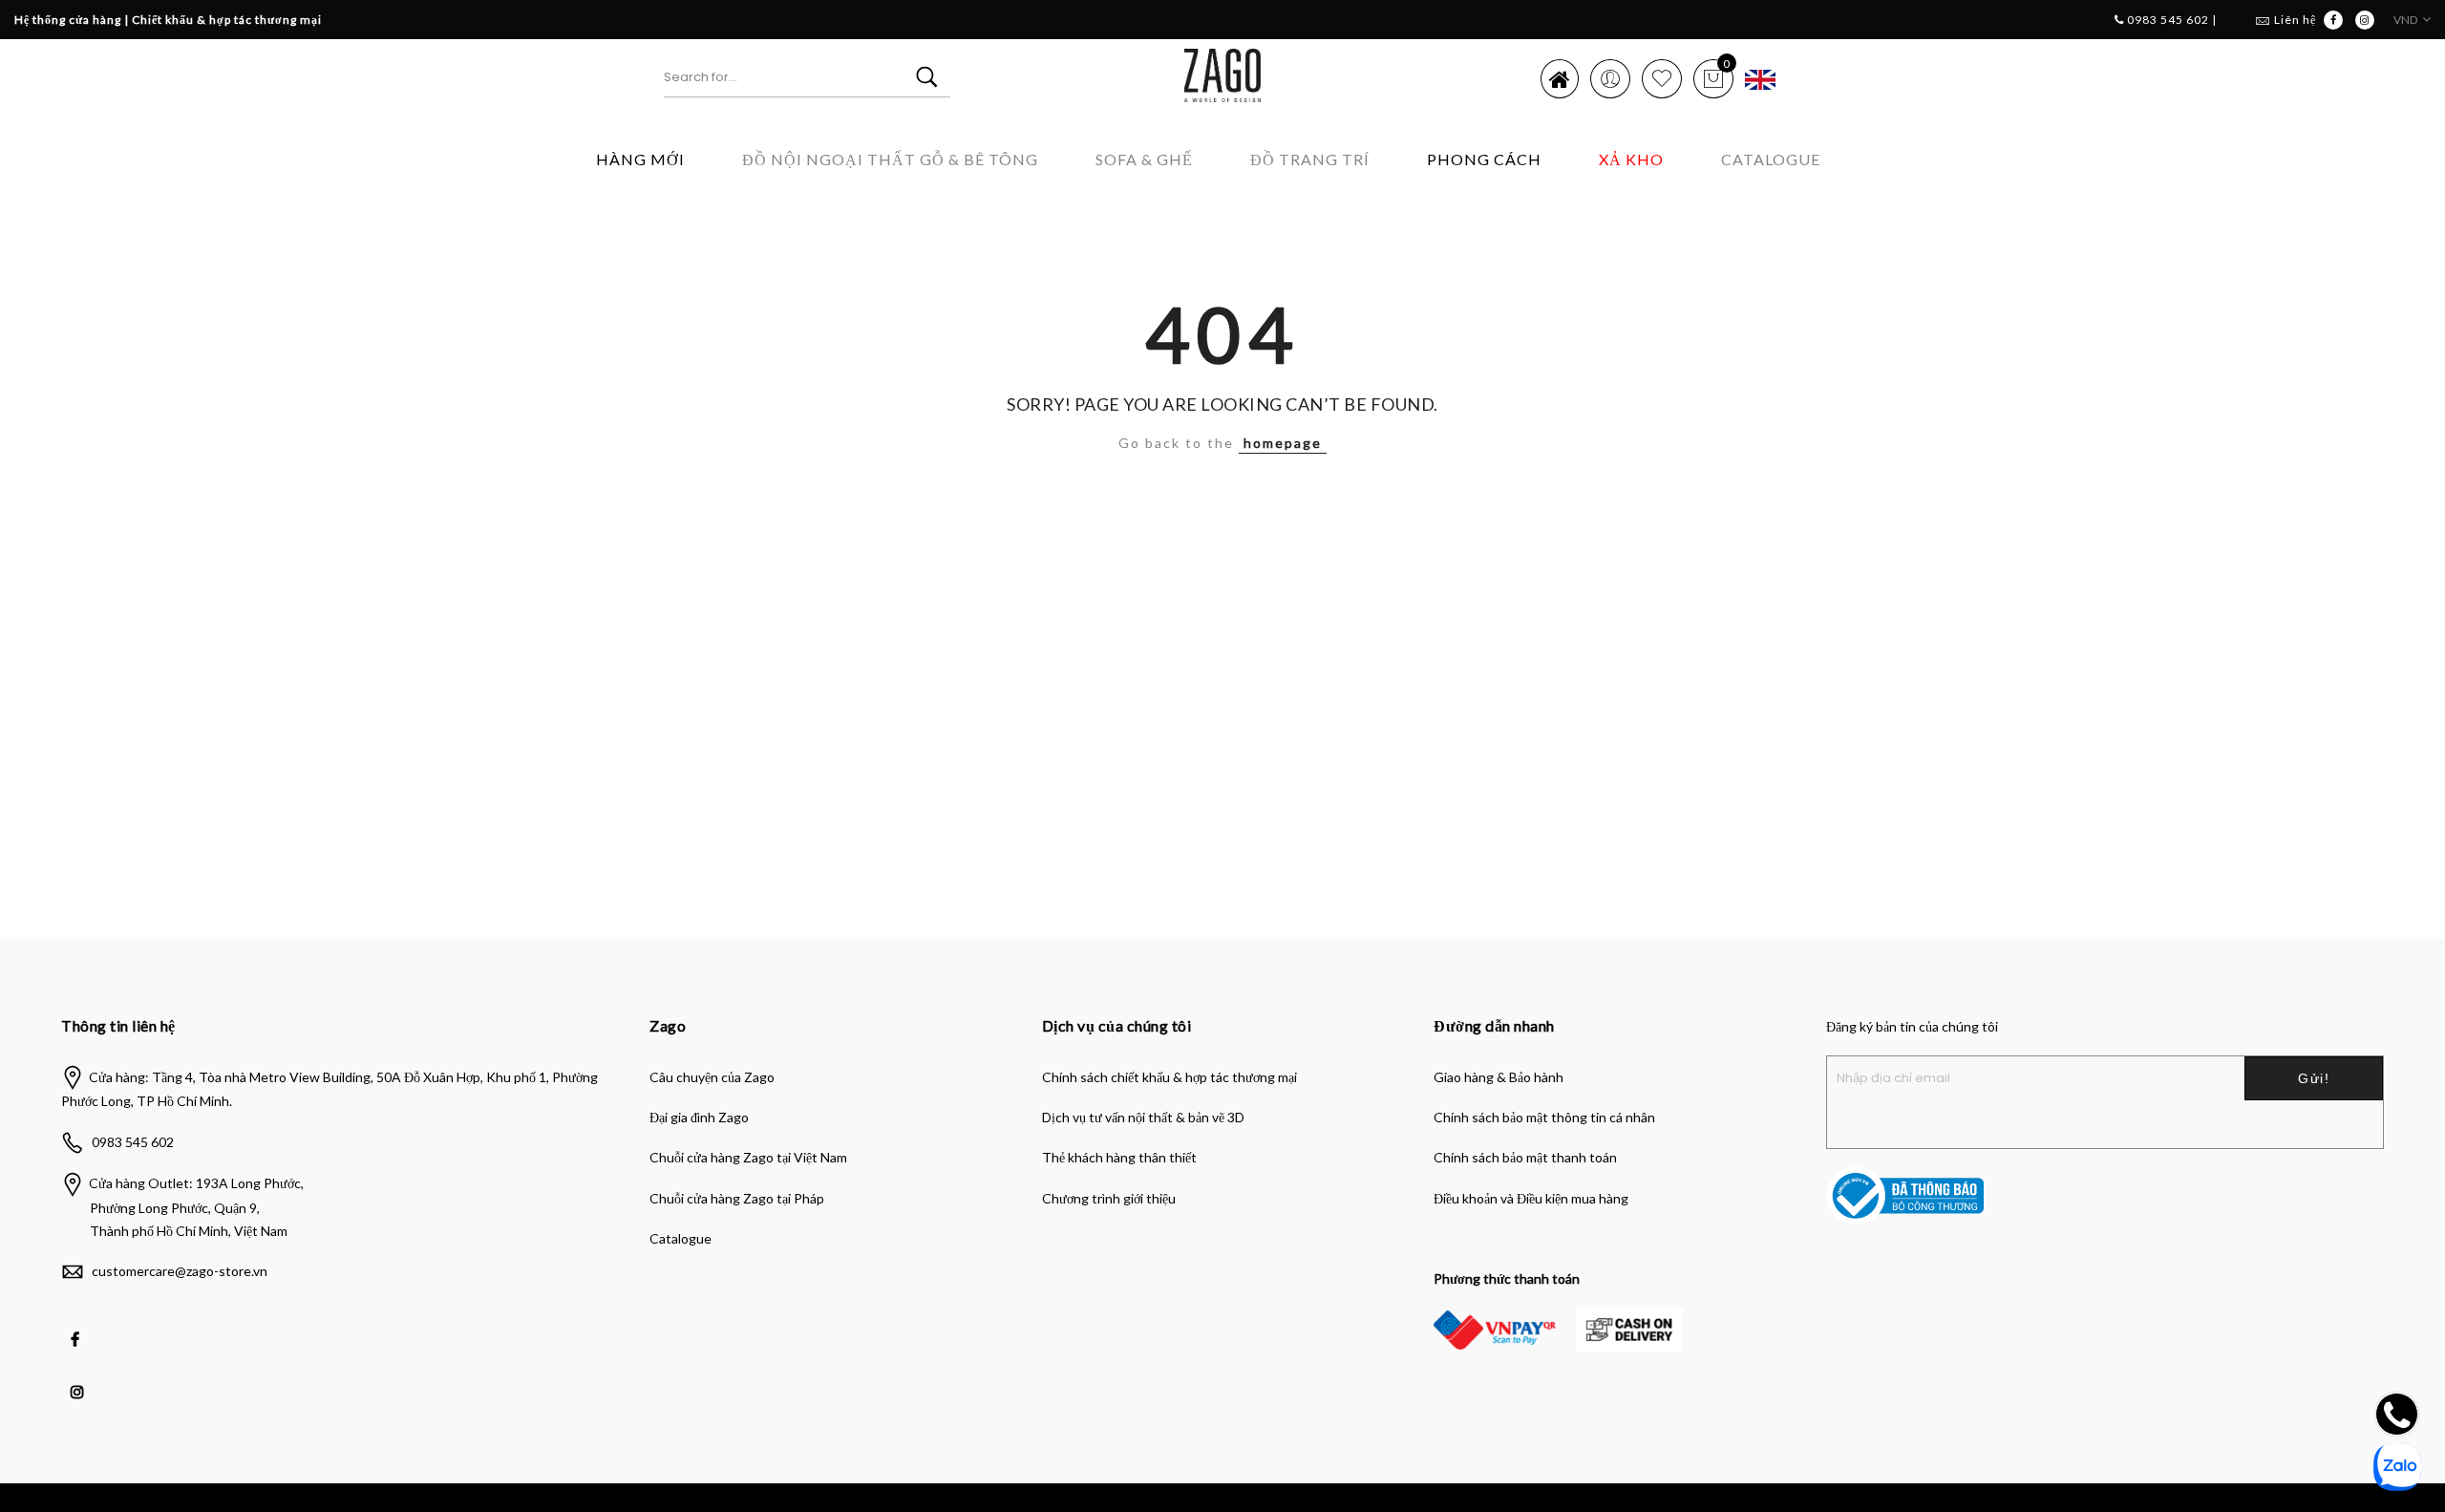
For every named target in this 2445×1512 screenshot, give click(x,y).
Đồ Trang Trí (1310, 159)
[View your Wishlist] (1662, 78)
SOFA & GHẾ (1144, 159)
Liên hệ (2295, 20)
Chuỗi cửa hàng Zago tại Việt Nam (748, 1157)
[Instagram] (80, 1378)
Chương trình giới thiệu (1109, 1198)
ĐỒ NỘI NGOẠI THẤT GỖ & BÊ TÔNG (890, 159)
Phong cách (1484, 159)
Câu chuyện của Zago (712, 1077)
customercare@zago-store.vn (180, 1271)
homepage (1283, 443)
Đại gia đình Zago (699, 1117)
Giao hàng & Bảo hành (1499, 1077)
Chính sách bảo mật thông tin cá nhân (1544, 1117)
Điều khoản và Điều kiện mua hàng (1531, 1198)
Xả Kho (1631, 159)
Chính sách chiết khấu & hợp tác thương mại (1169, 1077)
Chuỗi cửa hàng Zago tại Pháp (737, 1198)
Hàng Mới (640, 159)
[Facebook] (77, 1326)
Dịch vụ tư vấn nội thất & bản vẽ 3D (1143, 1117)
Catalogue (1771, 159)
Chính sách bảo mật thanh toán (1525, 1157)
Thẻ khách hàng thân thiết (1119, 1157)
